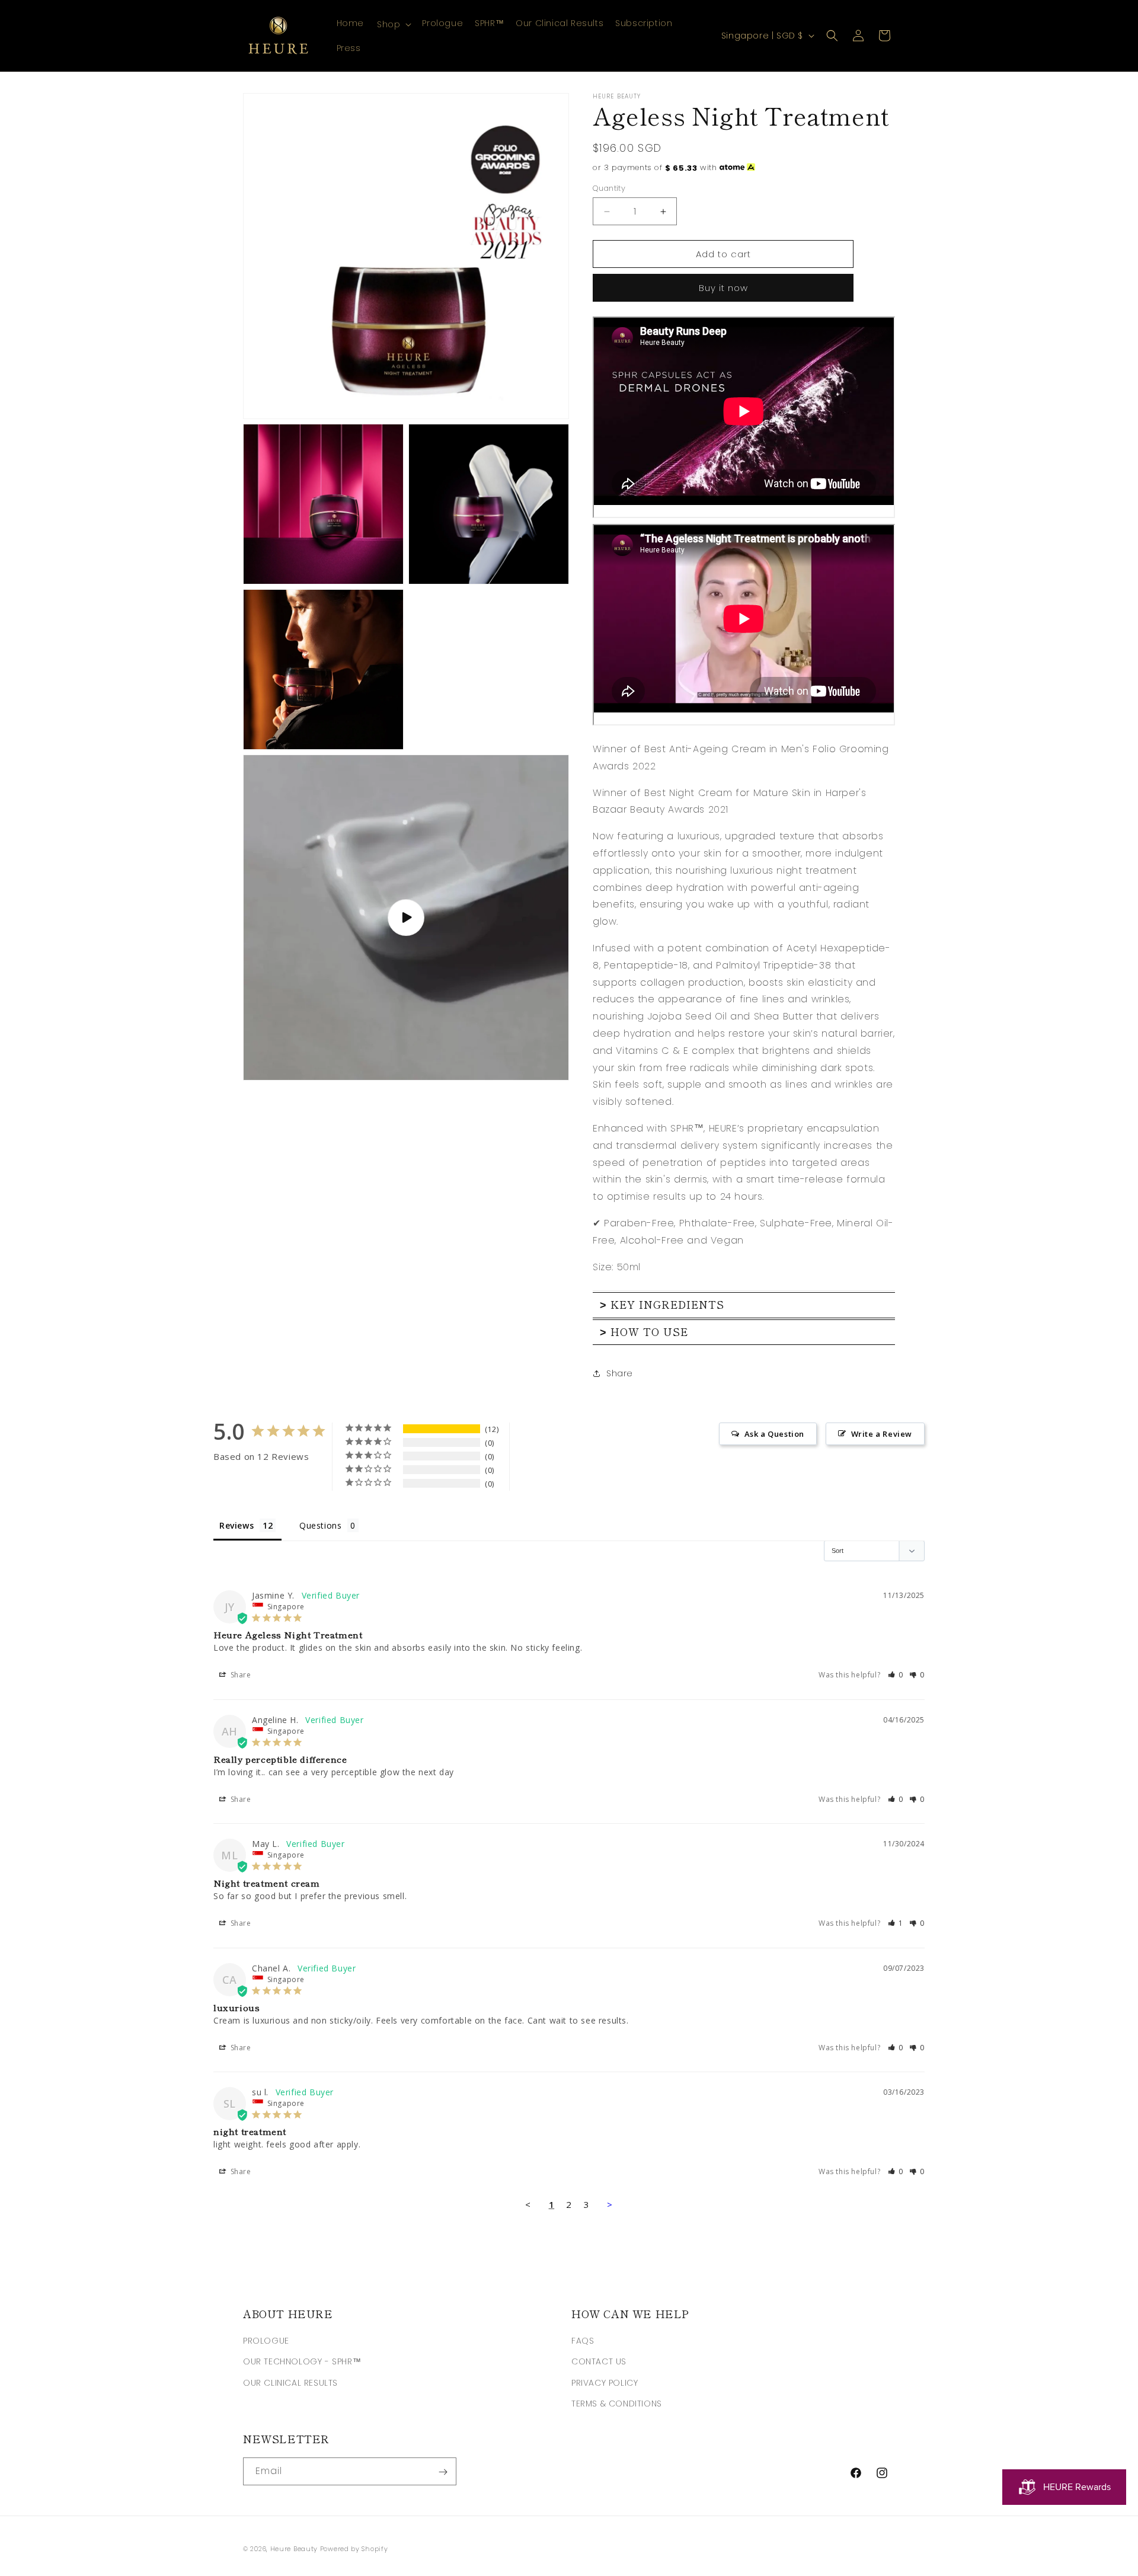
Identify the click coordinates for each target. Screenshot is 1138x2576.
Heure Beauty (294, 2549)
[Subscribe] (443, 2472)
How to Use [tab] (644, 1332)
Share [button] (620, 1373)
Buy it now (723, 288)
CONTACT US (599, 2362)
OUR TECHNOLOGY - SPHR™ (302, 2362)
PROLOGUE (266, 2341)
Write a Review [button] (882, 1434)
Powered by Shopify (354, 2549)
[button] (393, 24)
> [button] (610, 2204)
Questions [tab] (320, 1525)
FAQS (583, 2341)
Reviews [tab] (236, 1525)
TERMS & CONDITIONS (617, 2404)
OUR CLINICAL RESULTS (290, 2383)
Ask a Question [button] (774, 1434)
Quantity (609, 188)
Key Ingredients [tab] (662, 1304)
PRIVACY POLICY (605, 2383)
